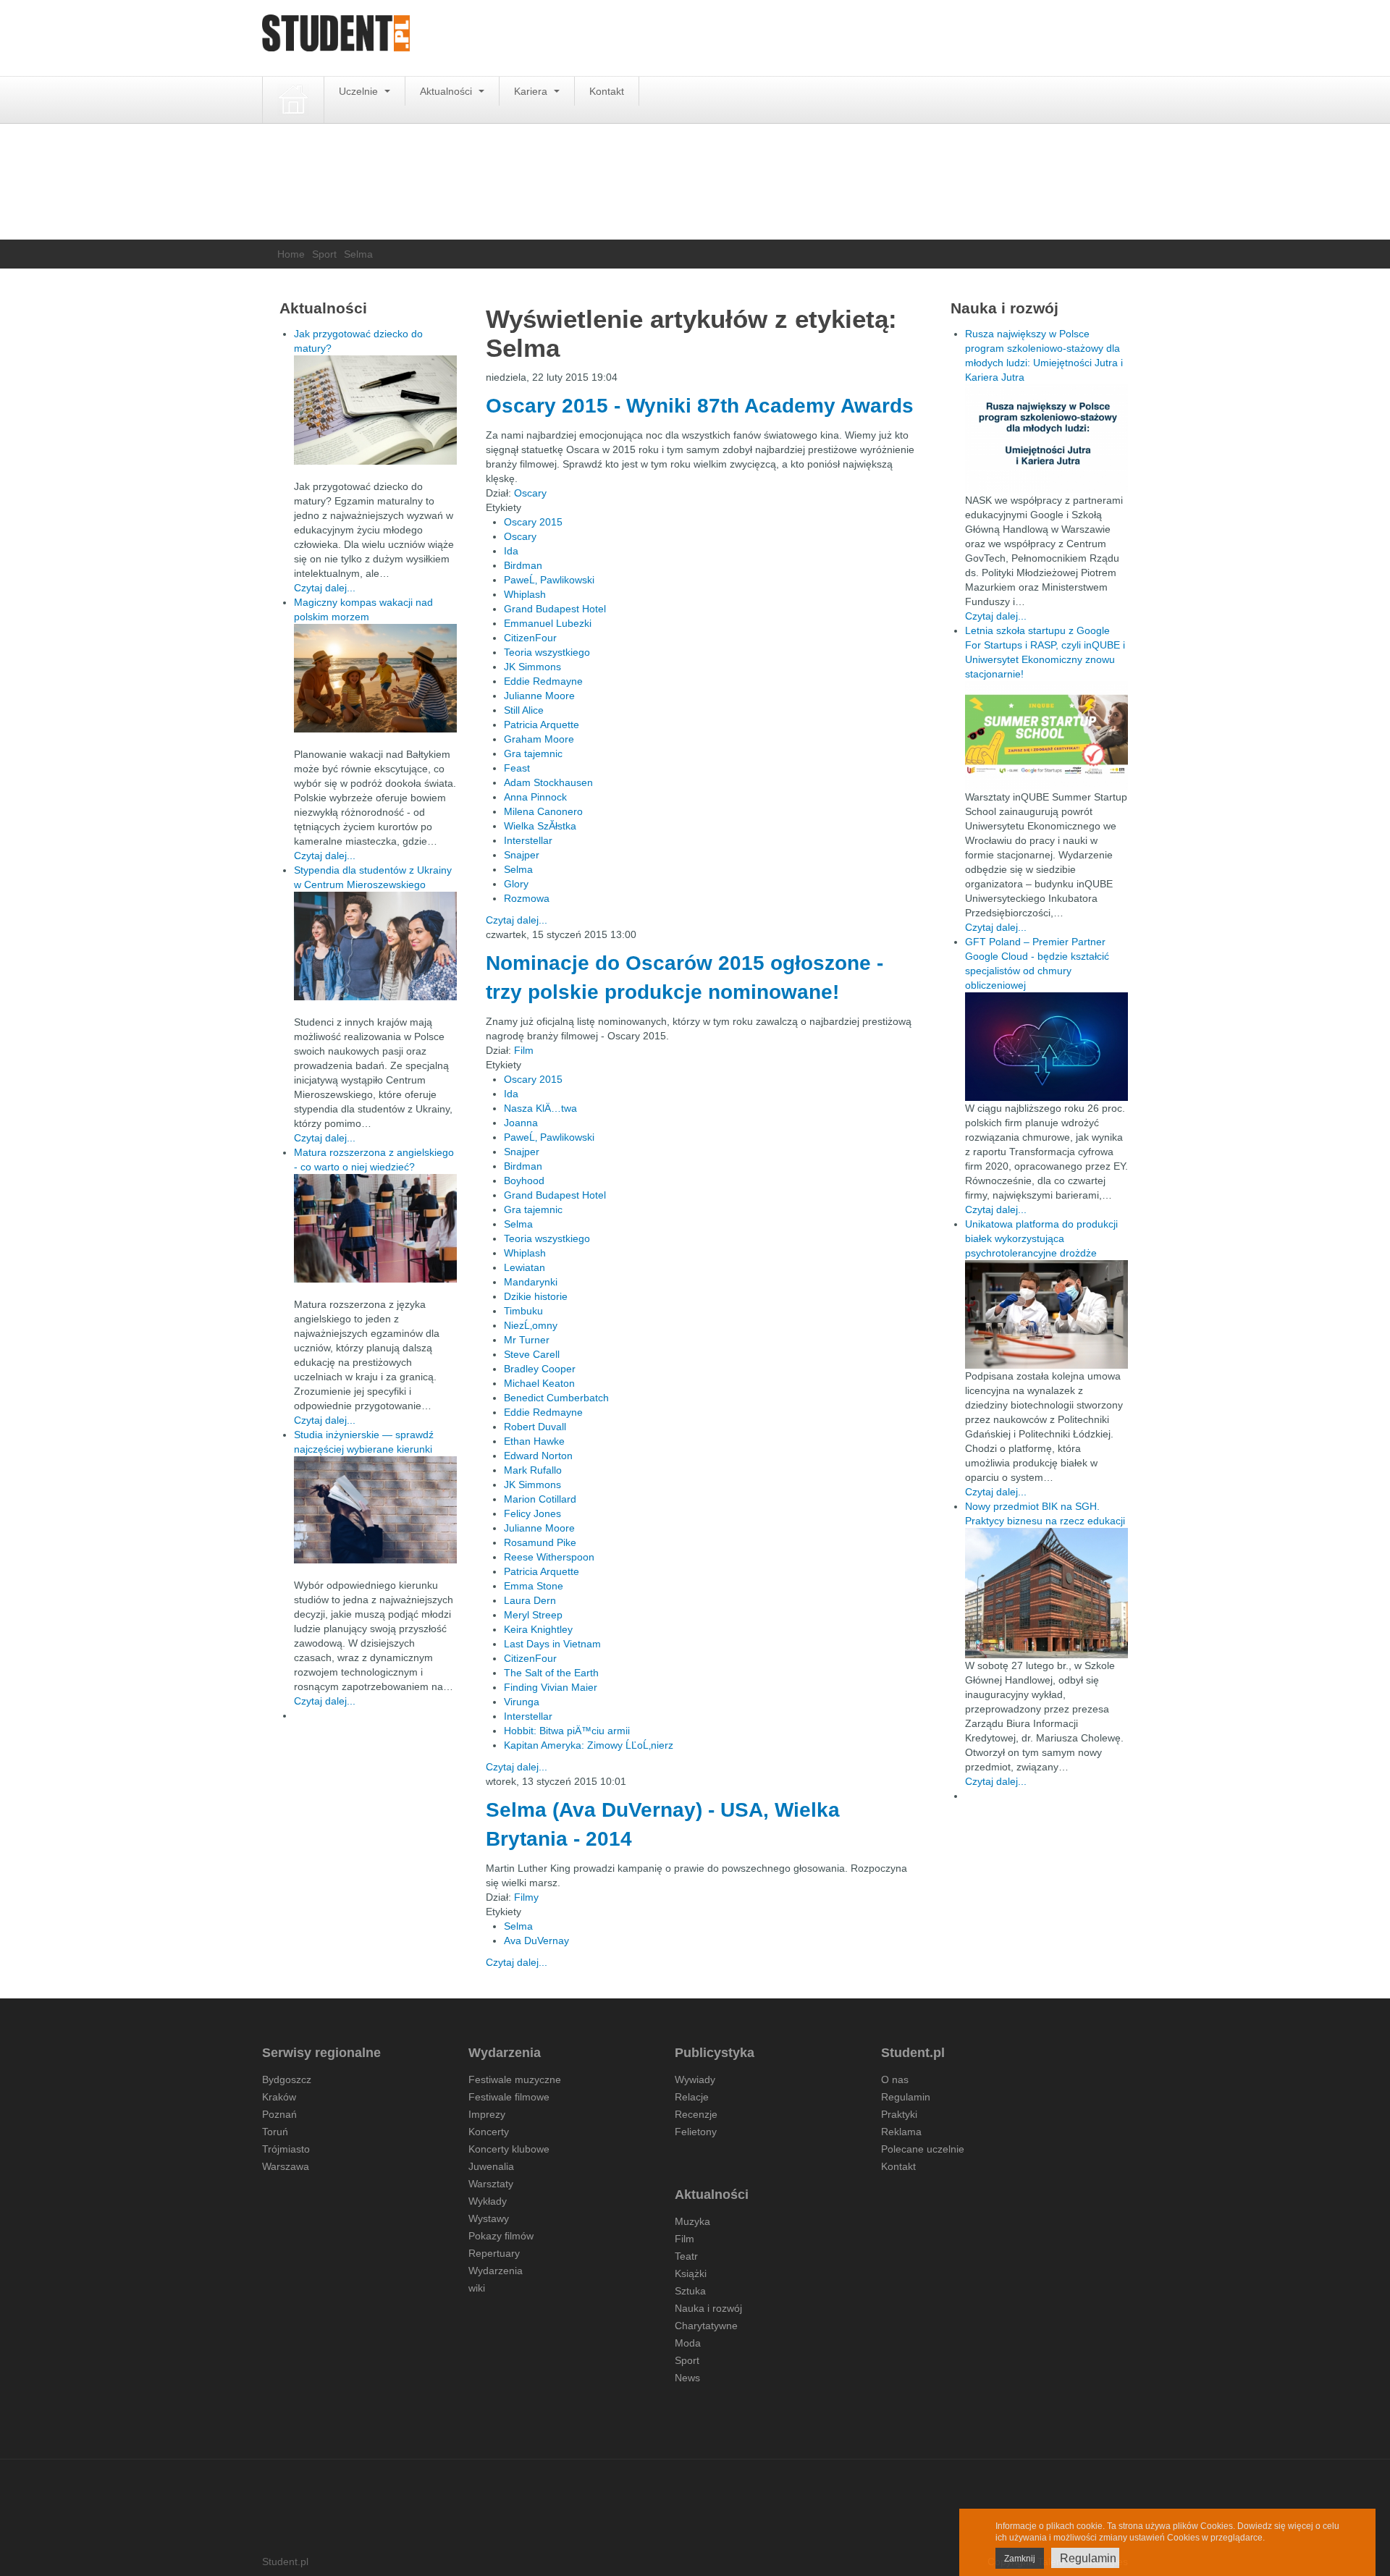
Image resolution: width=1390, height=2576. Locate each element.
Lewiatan (525, 1267)
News (687, 2378)
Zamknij (1020, 2559)
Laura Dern (530, 1600)
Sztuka (690, 2291)
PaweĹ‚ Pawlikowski (549, 580)
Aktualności (447, 91)
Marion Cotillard (540, 1499)
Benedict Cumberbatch (556, 1398)
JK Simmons (532, 667)
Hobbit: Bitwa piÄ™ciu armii (567, 1731)
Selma (518, 869)
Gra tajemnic (533, 753)
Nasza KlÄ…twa (540, 1108)
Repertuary (494, 2253)
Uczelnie (360, 91)
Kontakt (607, 91)
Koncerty (489, 2132)
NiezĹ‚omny (531, 1325)
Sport (324, 254)
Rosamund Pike (540, 1542)
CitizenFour (530, 638)
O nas (895, 2079)
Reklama (901, 2132)
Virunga (522, 1702)
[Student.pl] (336, 38)
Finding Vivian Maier (551, 1687)
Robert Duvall (535, 1427)
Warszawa (286, 2166)
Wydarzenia (496, 2271)
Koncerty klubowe (509, 2149)
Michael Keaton (539, 1383)
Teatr (686, 2256)
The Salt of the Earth (551, 1673)
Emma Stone (534, 1586)
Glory (516, 884)
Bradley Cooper (540, 1369)
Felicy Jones (532, 1513)
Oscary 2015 (533, 522)
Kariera (532, 91)
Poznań (279, 2114)
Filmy (526, 1897)
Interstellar (528, 840)
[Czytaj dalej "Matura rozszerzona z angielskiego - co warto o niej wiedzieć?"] (375, 1228)
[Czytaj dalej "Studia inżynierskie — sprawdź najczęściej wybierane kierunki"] (375, 1510)
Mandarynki (531, 1282)
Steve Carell (532, 1354)
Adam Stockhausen (548, 782)
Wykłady (488, 2201)
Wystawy (489, 2218)
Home (291, 254)
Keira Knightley (538, 1629)
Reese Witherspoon (549, 1557)
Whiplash (525, 594)
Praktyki (899, 2114)
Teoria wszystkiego (547, 652)
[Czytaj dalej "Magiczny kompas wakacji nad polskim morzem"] (375, 678)
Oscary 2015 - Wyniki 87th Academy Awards (700, 406)
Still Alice (524, 710)
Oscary (530, 493)
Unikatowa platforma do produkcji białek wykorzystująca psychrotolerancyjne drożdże (1041, 1238)
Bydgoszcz (287, 2079)
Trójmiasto (286, 2149)
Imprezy (487, 2114)
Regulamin (906, 2097)
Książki (691, 2273)
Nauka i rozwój (708, 2308)
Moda (688, 2343)
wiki (477, 2288)
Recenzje (696, 2114)
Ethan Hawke (534, 1441)
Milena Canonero (543, 811)
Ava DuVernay (536, 1941)
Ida (511, 551)
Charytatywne (706, 2326)
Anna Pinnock (535, 797)
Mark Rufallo (533, 1470)
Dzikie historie (536, 1296)
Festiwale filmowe (509, 2097)
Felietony (696, 2132)
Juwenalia (491, 2166)
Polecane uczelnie (923, 2149)
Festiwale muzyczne (515, 2079)
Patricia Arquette (542, 725)
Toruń (275, 2132)
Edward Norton (538, 1456)
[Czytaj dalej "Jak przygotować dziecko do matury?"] (375, 410)
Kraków (279, 2097)
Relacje (692, 2097)
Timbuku (523, 1311)
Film (524, 1050)
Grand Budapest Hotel (555, 609)
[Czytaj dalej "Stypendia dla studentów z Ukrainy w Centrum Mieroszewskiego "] (375, 946)
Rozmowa (527, 898)
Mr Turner (527, 1340)
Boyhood (524, 1181)
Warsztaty (491, 2184)
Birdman (523, 565)
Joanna (521, 1123)
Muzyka (692, 2221)
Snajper (522, 855)
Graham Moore (539, 739)
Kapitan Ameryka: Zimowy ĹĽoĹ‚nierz (589, 1745)
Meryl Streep (533, 1615)
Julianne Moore (539, 696)
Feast (517, 768)
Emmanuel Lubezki (548, 623)
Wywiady (695, 2079)
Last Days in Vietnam (552, 1644)
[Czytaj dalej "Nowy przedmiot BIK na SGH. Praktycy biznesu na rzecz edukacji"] (1046, 1592)
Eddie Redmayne (543, 681)
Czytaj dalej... (517, 920)
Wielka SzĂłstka (540, 826)
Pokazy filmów (501, 2236)
